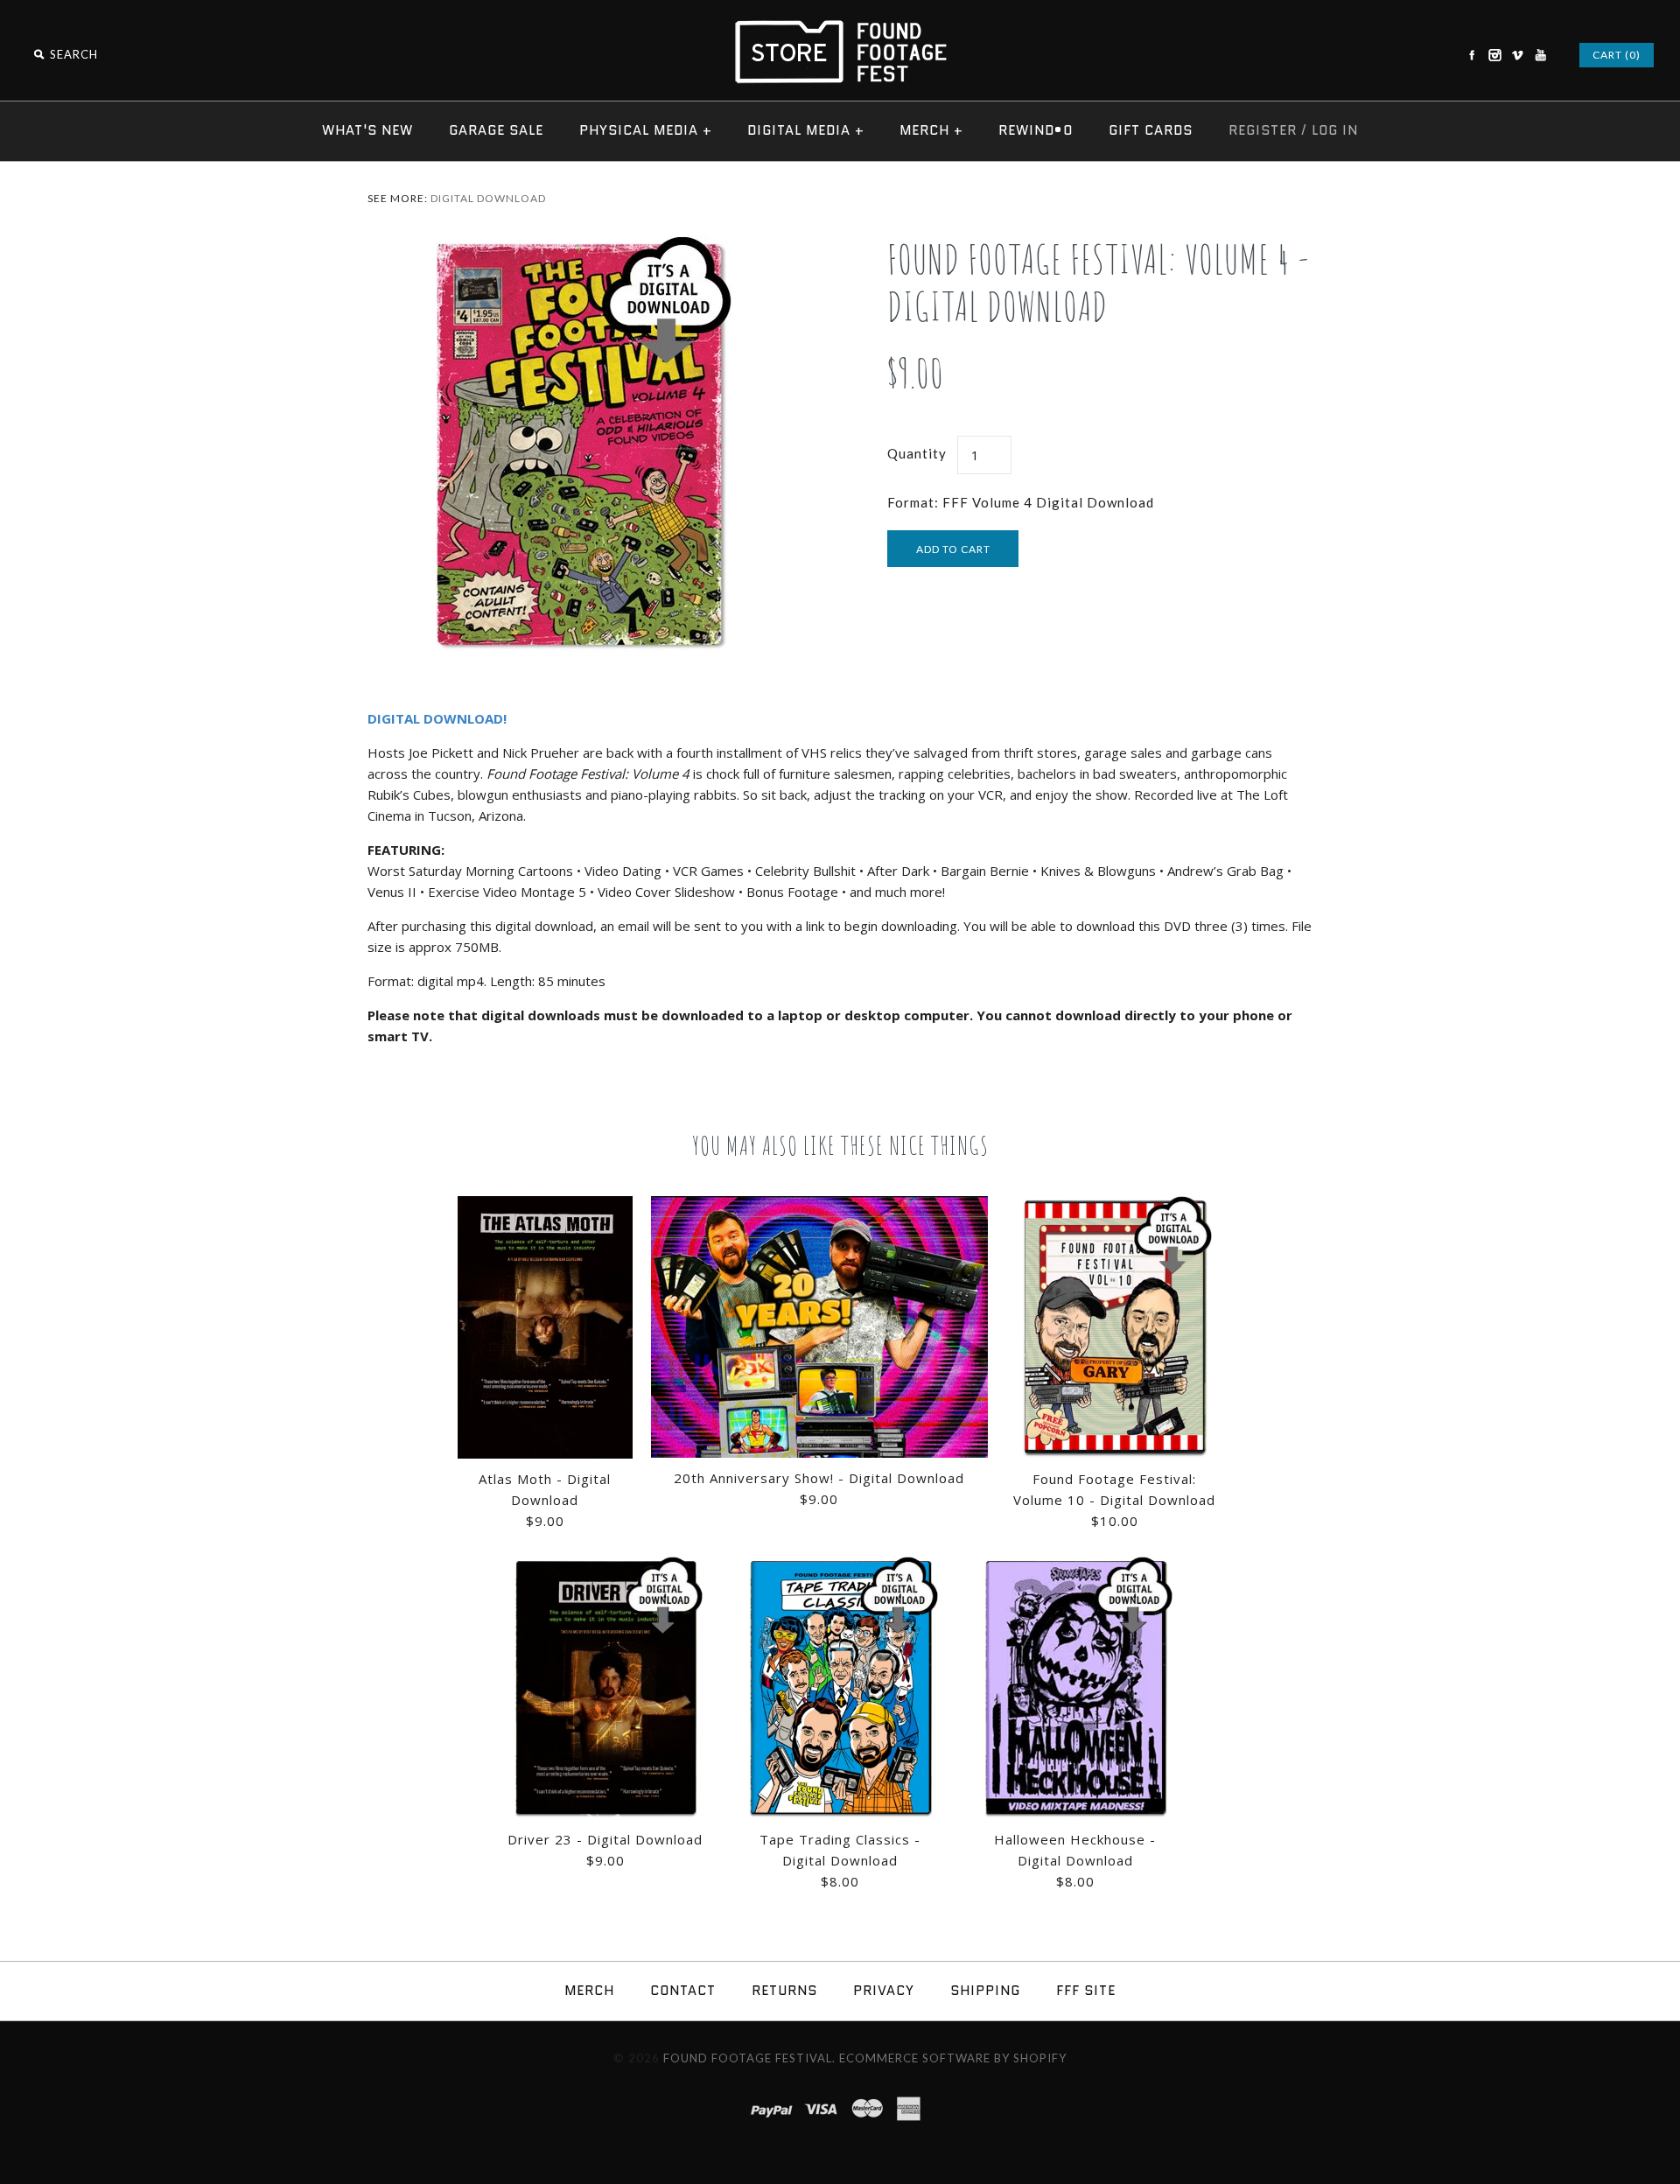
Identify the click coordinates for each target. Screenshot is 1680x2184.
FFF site (1086, 1991)
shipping (985, 1991)
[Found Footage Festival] (840, 28)
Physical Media (646, 130)
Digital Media (806, 130)
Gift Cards (1151, 130)
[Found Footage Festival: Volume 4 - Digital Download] (580, 246)
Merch (931, 130)
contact (683, 1991)
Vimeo (1517, 55)
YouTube (1540, 55)
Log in (1335, 130)
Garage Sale (496, 130)
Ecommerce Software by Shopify (953, 2058)
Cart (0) (1617, 55)
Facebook (1472, 55)
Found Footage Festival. (749, 2058)
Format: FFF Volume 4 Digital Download (1021, 502)
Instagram (1494, 55)
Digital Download (488, 198)
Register (1263, 130)
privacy (884, 1991)
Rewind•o (1036, 130)
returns (784, 1991)
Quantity (917, 453)
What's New (367, 130)
